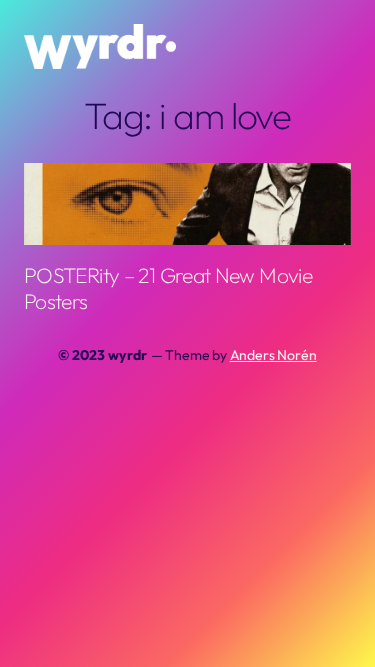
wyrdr (127, 355)
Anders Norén (273, 355)
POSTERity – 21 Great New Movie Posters (168, 288)
